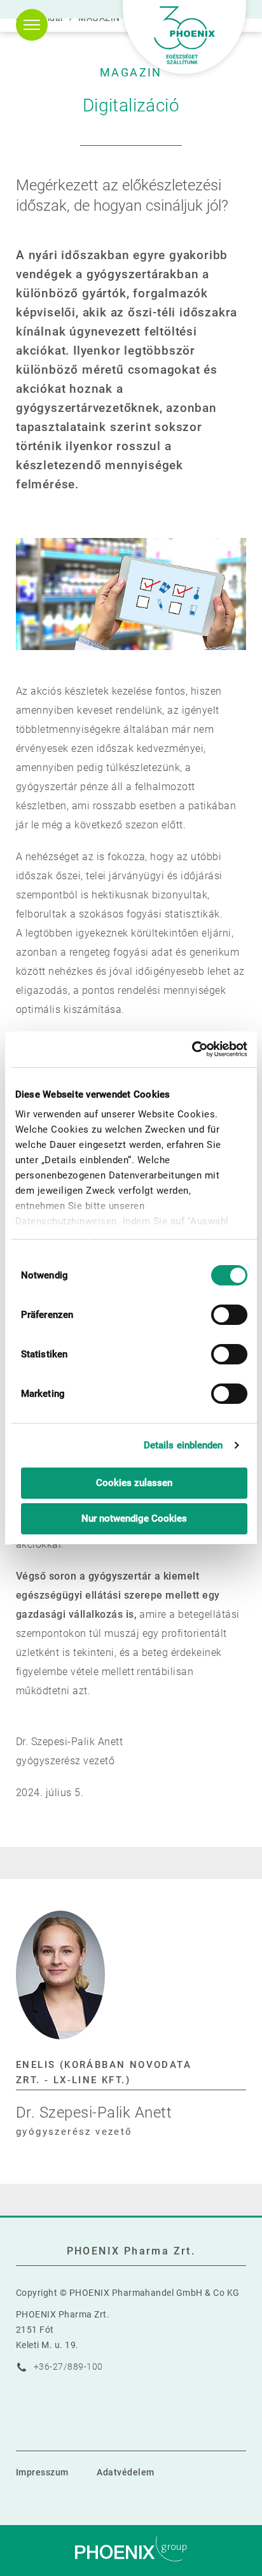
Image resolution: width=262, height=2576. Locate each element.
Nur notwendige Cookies (134, 1518)
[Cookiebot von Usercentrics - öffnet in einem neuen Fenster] (192, 1049)
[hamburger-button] (32, 25)
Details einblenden (183, 1445)
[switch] (229, 1315)
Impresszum (42, 2472)
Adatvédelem (125, 2472)
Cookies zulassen (134, 1483)
